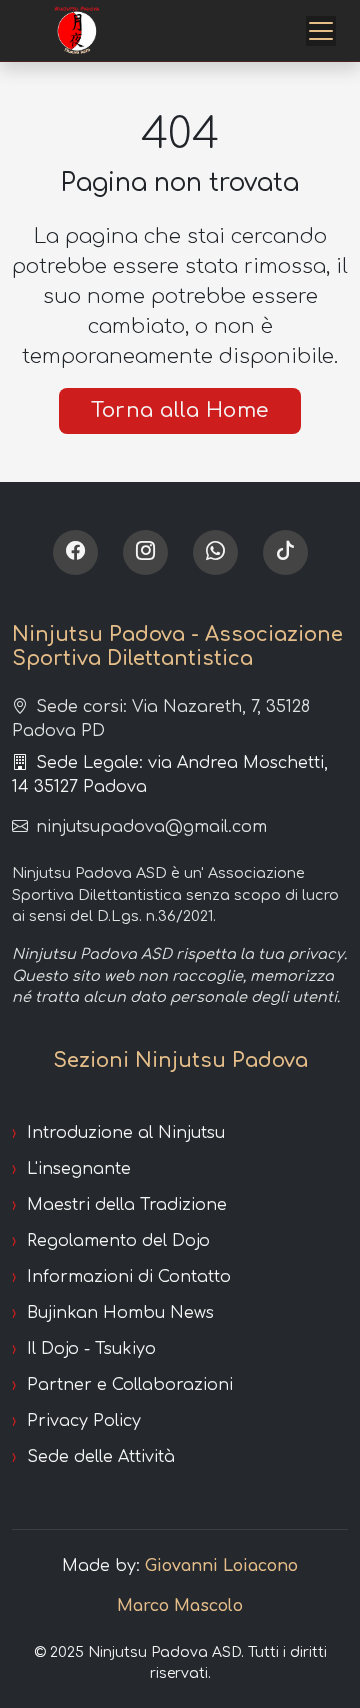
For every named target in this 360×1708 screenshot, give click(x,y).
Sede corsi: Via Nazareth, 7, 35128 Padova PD (161, 719)
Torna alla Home (180, 410)
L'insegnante (79, 1169)
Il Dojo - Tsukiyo (91, 1349)
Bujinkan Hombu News (120, 1313)
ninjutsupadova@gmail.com (151, 827)
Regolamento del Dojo (118, 1241)
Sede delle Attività (101, 1457)
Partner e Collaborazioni (130, 1385)
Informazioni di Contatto (129, 1277)
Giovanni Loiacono (221, 1566)
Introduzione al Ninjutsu (126, 1133)
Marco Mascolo (180, 1606)
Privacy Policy (84, 1421)
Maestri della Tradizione (127, 1205)
